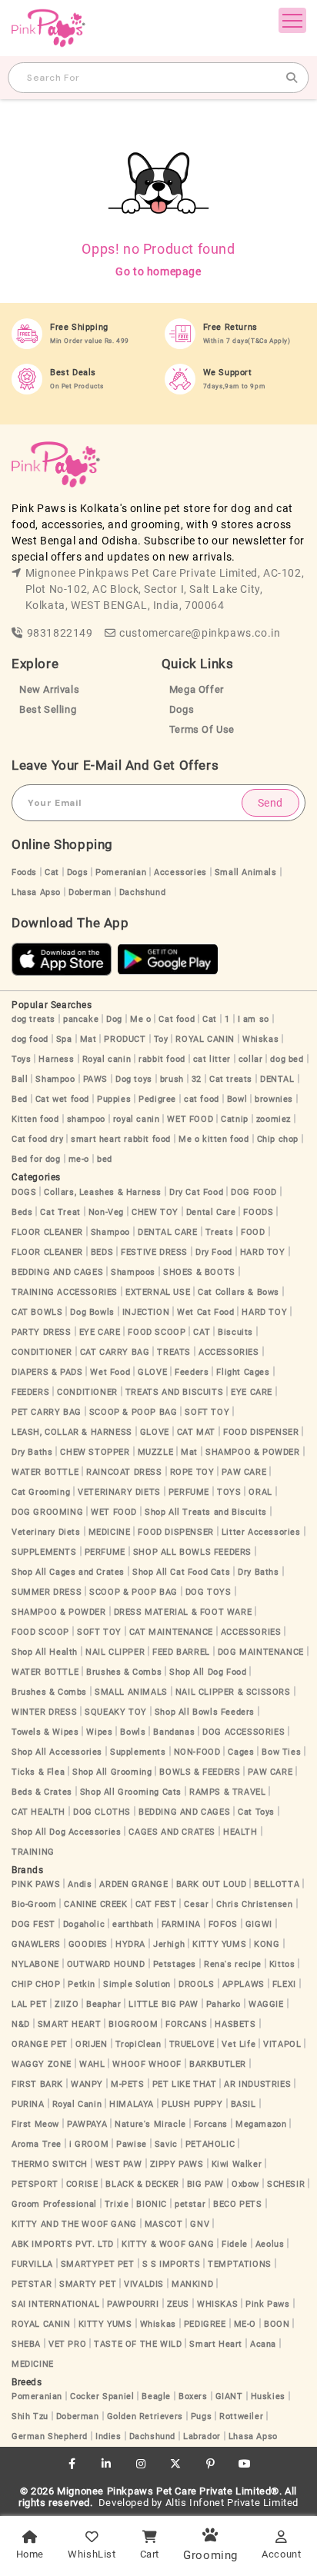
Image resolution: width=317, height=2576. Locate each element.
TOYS (229, 1492)
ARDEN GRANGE (133, 1884)
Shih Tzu (30, 2416)
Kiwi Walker (237, 2164)
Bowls (133, 1732)
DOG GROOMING (47, 1512)
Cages (241, 1752)
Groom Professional (54, 2204)
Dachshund (142, 892)
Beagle (156, 2396)
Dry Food (214, 1252)
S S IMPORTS (172, 2264)
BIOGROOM (133, 2024)
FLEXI (284, 1984)
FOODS (258, 1212)
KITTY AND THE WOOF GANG (74, 2224)
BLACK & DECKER (142, 2184)
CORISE (82, 2184)
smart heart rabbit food (121, 1139)
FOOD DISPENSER (261, 1432)
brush (172, 1079)
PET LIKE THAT (185, 2084)
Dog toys (134, 1079)
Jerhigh (169, 1944)
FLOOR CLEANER (47, 1232)
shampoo (86, 1119)
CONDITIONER (42, 1352)
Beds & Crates (42, 1792)
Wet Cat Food (205, 1312)
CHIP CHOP (36, 1984)
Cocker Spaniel (102, 2396)
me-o (79, 1159)
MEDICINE (110, 1532)
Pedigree (157, 1099)
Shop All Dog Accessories (66, 1832)
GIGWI (259, 1924)
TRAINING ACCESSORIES (65, 1292)
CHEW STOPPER (95, 1452)
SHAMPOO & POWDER (253, 1452)
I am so (254, 1019)
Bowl (237, 1099)
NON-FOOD (197, 1752)
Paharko (224, 2004)
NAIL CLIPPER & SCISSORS (233, 1692)
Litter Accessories (261, 1532)
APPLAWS (244, 1984)
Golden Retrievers (145, 2416)
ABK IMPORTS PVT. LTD (63, 2244)
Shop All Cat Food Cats (181, 1572)
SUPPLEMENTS (44, 1552)
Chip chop (278, 1139)
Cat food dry (37, 1139)
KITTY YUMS (219, 1944)
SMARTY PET (88, 2284)
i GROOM (89, 2144)
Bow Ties (281, 1752)
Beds (22, 1212)
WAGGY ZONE (42, 2064)
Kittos (282, 1964)
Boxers (193, 2396)
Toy (161, 1039)
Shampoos (133, 1272)
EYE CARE (100, 1332)
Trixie (117, 2204)
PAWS (95, 1079)
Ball (20, 1079)
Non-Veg (106, 1212)
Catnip (235, 1119)
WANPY (87, 2084)
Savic (166, 2144)
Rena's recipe (233, 1964)
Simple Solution (137, 1984)
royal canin (137, 1119)
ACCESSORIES (229, 1352)
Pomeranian (121, 872)
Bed (20, 1099)
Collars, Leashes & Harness (103, 1192)
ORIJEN (92, 2044)
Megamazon (261, 2124)
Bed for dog (36, 1159)
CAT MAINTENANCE (171, 1632)
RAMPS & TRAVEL (227, 1792)
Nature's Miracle (150, 2124)
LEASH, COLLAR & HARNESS (72, 1432)
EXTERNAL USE (158, 1292)
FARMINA (181, 1924)
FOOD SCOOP (157, 1332)
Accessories (180, 872)
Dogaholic (84, 1924)
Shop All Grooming (112, 1772)
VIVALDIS (144, 2284)
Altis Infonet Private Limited (232, 2503)
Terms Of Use (202, 729)
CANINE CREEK (95, 1904)
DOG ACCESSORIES (244, 1732)
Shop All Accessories (57, 1752)
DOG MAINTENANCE (261, 1652)
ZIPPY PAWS (177, 2164)
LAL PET (29, 2004)
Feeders (192, 1372)
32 (197, 1079)
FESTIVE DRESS (154, 1252)
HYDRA (130, 1944)
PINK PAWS (36, 1884)
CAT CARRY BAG (115, 1352)
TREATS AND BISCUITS (174, 1392)
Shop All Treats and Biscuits (206, 1512)
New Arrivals (49, 689)
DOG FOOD (254, 1192)
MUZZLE (156, 1452)
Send (270, 803)
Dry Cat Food (196, 1192)
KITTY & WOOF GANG (168, 2244)
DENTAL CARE (168, 1232)
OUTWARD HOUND (106, 1964)
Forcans (211, 2124)
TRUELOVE (192, 2044)
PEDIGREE (205, 2324)
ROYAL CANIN (205, 1039)
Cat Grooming (41, 1492)
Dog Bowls (92, 1312)
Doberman (90, 892)
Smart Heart (216, 2344)
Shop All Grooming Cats (131, 1792)
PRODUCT (125, 1039)
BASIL (244, 2104)
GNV (200, 2224)
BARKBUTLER (218, 2064)
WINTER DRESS (44, 1712)
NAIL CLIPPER (115, 1652)
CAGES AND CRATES (172, 1832)
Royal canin (107, 1059)
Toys (21, 1059)
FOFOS (223, 1924)
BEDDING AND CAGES (57, 1272)
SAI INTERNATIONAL (55, 2304)
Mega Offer (197, 689)
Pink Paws (267, 2304)
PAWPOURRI (133, 2304)
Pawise (132, 2144)
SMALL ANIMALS (131, 1692)
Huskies (268, 2396)
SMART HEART (70, 2024)
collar (251, 1059)
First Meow (35, 2124)
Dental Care (211, 1212)
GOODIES (88, 1944)
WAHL (92, 2064)
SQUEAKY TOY (116, 1712)
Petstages (175, 1964)
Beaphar (103, 2004)
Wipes (99, 1732)
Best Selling (48, 709)
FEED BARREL (181, 1652)
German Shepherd (50, 2436)
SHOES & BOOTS (199, 1272)
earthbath (133, 1924)
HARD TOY (263, 1252)
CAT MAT (196, 1432)
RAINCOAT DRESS (124, 1472)
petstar (190, 2204)
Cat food (177, 1019)
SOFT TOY (207, 1412)
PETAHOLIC (210, 2144)
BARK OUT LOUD (212, 1884)
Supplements (138, 1752)
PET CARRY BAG (47, 1412)
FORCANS (186, 2024)
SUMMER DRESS (47, 1592)
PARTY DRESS (42, 1332)
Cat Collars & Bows (239, 1292)
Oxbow (245, 2184)
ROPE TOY (192, 1472)
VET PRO (67, 2344)
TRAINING (33, 1852)
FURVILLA (32, 2264)
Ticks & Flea (38, 1772)
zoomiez (274, 1119)
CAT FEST (156, 1904)
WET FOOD (190, 1119)
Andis (80, 1884)
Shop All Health (45, 1652)
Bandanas (174, 1732)
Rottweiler (241, 2416)
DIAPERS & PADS (47, 1372)
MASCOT (164, 2224)
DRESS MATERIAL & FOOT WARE (183, 1612)
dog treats (33, 1019)
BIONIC (152, 2204)
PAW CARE (244, 1472)
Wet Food (110, 1372)
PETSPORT (35, 2184)
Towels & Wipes (45, 1732)
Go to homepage (158, 271)
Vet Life (239, 2044)
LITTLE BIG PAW (163, 2004)
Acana (263, 2344)
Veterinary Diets (46, 1532)
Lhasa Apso (36, 892)
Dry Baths (32, 1452)
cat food (202, 1099)
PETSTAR (32, 2284)
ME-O (245, 2324)
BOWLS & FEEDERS (200, 1772)
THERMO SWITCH (50, 2164)
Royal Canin (77, 2104)
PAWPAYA (87, 2124)
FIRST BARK (37, 2084)
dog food (30, 1039)
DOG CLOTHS (102, 1812)
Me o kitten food (214, 1139)
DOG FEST (33, 1924)
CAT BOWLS (37, 1312)
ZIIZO (67, 2004)
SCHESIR (286, 2184)
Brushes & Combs (124, 1672)
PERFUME (189, 1492)
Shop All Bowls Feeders (205, 1712)
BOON (277, 2324)
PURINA (28, 2104)
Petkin (82, 1984)
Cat (52, 872)
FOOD (253, 1232)
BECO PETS (237, 2204)
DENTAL (277, 1079)
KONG (267, 1944)
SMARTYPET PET (98, 2264)
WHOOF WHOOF (147, 2064)
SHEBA (26, 2344)
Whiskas (260, 1039)
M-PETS (128, 2084)
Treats (220, 1232)
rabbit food (162, 1059)
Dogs (182, 709)
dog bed (287, 1059)
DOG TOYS (209, 1592)
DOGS (24, 1192)
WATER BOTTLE (45, 1472)
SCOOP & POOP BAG (133, 1412)
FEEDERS (30, 1392)
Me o (140, 1019)
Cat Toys (256, 1812)
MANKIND (192, 2284)
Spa (64, 1039)
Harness (56, 1059)
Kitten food (35, 1119)
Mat (88, 1039)
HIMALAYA (132, 2104)
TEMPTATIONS (240, 2264)
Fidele (235, 2244)
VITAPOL (282, 2044)
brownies (274, 1099)
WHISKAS (217, 2304)
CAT (202, 1332)
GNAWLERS (36, 1944)
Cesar (196, 1904)
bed (105, 1159)
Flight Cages (243, 1372)
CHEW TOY (155, 1212)
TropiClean (138, 2044)
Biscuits (235, 1332)
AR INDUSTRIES (257, 2084)
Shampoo (55, 1079)
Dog (114, 1019)
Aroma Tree (37, 2144)
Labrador (202, 2436)
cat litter (212, 1059)
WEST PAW (119, 2164)
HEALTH (240, 1832)
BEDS (102, 1252)
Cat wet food (62, 1099)
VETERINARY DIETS (119, 1492)
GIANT (229, 2396)
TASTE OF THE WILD (138, 2344)
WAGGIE (266, 2004)
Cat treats (231, 1079)
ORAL (260, 1492)
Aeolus (270, 2244)
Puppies (114, 1099)
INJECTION (146, 1312)
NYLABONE (35, 1964)
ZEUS (178, 2304)
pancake (81, 1019)
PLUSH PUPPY (192, 2104)
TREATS (174, 1352)
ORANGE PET (40, 2044)
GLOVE (152, 1372)
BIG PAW (205, 2184)
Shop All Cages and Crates (68, 1572)
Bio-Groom (34, 1904)
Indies (108, 2436)
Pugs (201, 2416)
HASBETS (235, 2024)
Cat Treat (60, 1212)
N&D (21, 2024)
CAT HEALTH (38, 1812)
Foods (24, 872)
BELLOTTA (277, 1884)
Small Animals (246, 872)
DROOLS (197, 1984)
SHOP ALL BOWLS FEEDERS (192, 1552)
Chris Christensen (254, 1904)
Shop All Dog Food (208, 1672)
